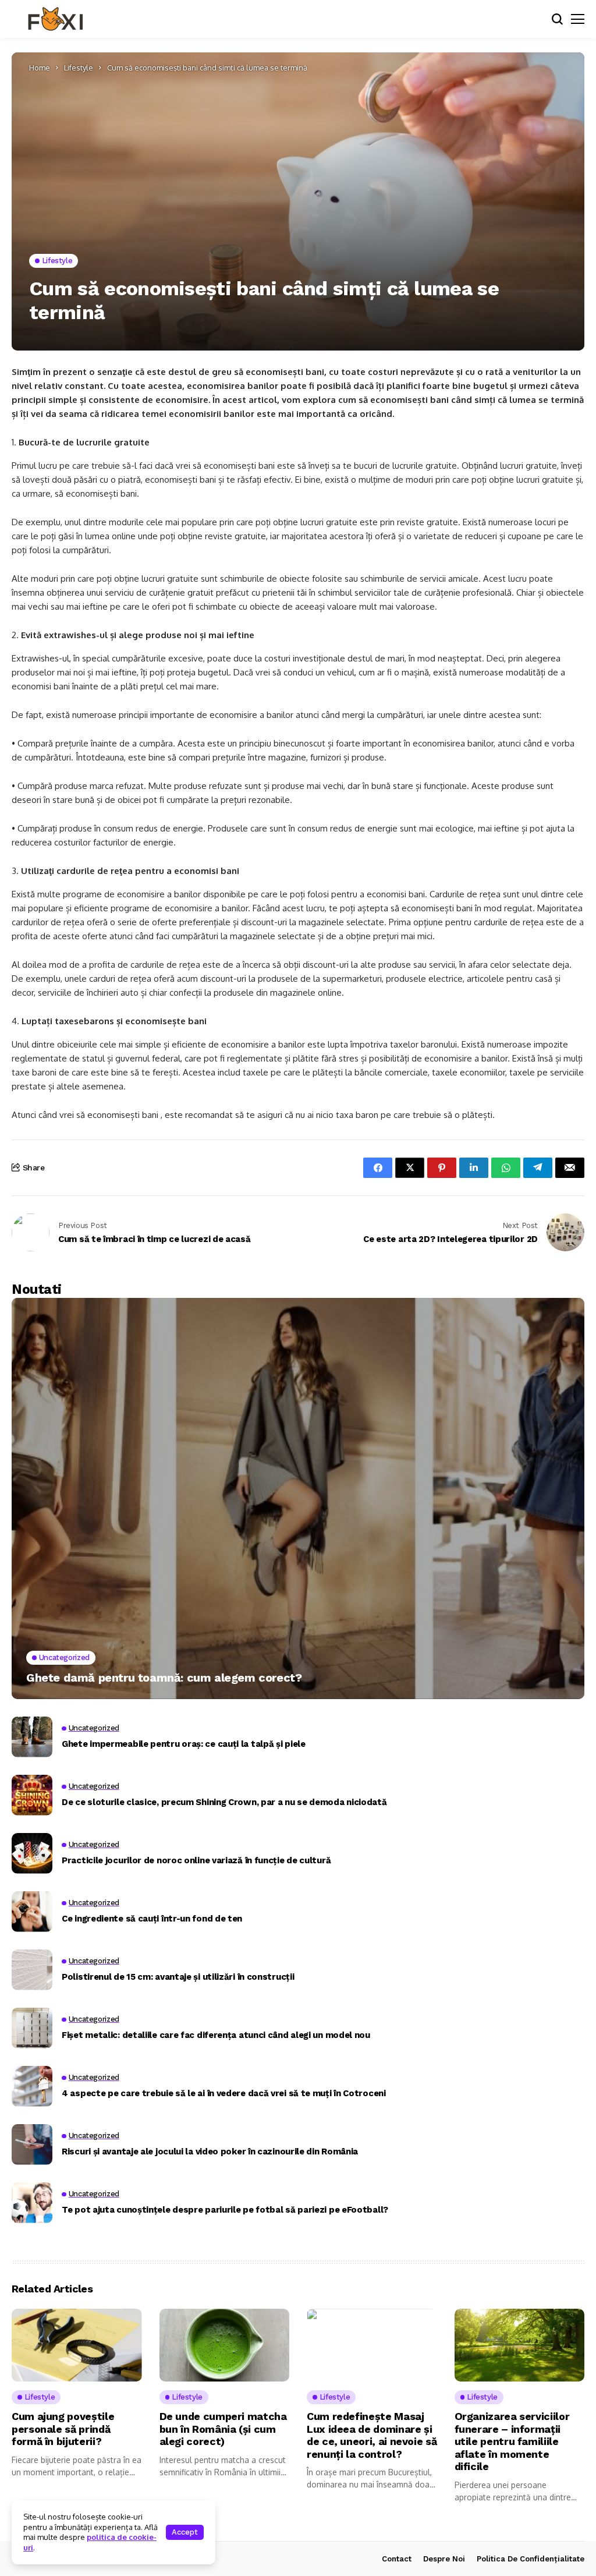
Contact (397, 2559)
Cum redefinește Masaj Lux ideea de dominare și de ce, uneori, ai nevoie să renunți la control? (372, 2435)
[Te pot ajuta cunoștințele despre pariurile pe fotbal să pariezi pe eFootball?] (32, 2203)
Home (40, 68)
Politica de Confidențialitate (531, 2559)
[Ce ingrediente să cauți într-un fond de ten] (32, 1912)
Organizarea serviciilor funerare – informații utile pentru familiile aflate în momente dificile (512, 2441)
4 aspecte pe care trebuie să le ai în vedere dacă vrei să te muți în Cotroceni (224, 2093)
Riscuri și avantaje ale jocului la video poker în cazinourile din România (210, 2152)
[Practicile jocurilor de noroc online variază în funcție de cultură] (32, 1853)
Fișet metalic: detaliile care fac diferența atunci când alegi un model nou (216, 2035)
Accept (185, 2532)
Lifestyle (79, 68)
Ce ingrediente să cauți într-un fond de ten (152, 1919)
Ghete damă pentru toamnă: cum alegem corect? (164, 1678)
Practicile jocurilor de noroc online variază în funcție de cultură (196, 1860)
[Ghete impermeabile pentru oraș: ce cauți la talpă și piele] (32, 1737)
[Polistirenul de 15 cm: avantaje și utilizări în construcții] (32, 1970)
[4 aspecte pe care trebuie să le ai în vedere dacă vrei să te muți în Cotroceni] (32, 2086)
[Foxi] (55, 19)
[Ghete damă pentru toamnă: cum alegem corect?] (298, 1498)
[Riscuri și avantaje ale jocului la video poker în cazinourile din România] (32, 2145)
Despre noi (444, 2559)
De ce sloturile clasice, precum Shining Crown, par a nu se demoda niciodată (224, 1802)
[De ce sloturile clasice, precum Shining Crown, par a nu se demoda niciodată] (32, 1795)
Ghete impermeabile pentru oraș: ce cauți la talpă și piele (184, 1744)
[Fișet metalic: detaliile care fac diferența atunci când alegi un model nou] (32, 2028)
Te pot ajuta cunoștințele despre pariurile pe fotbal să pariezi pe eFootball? (225, 2210)
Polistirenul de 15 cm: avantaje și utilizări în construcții (178, 1977)
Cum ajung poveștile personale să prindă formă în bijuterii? (63, 2429)
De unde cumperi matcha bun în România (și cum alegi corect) (223, 2429)
